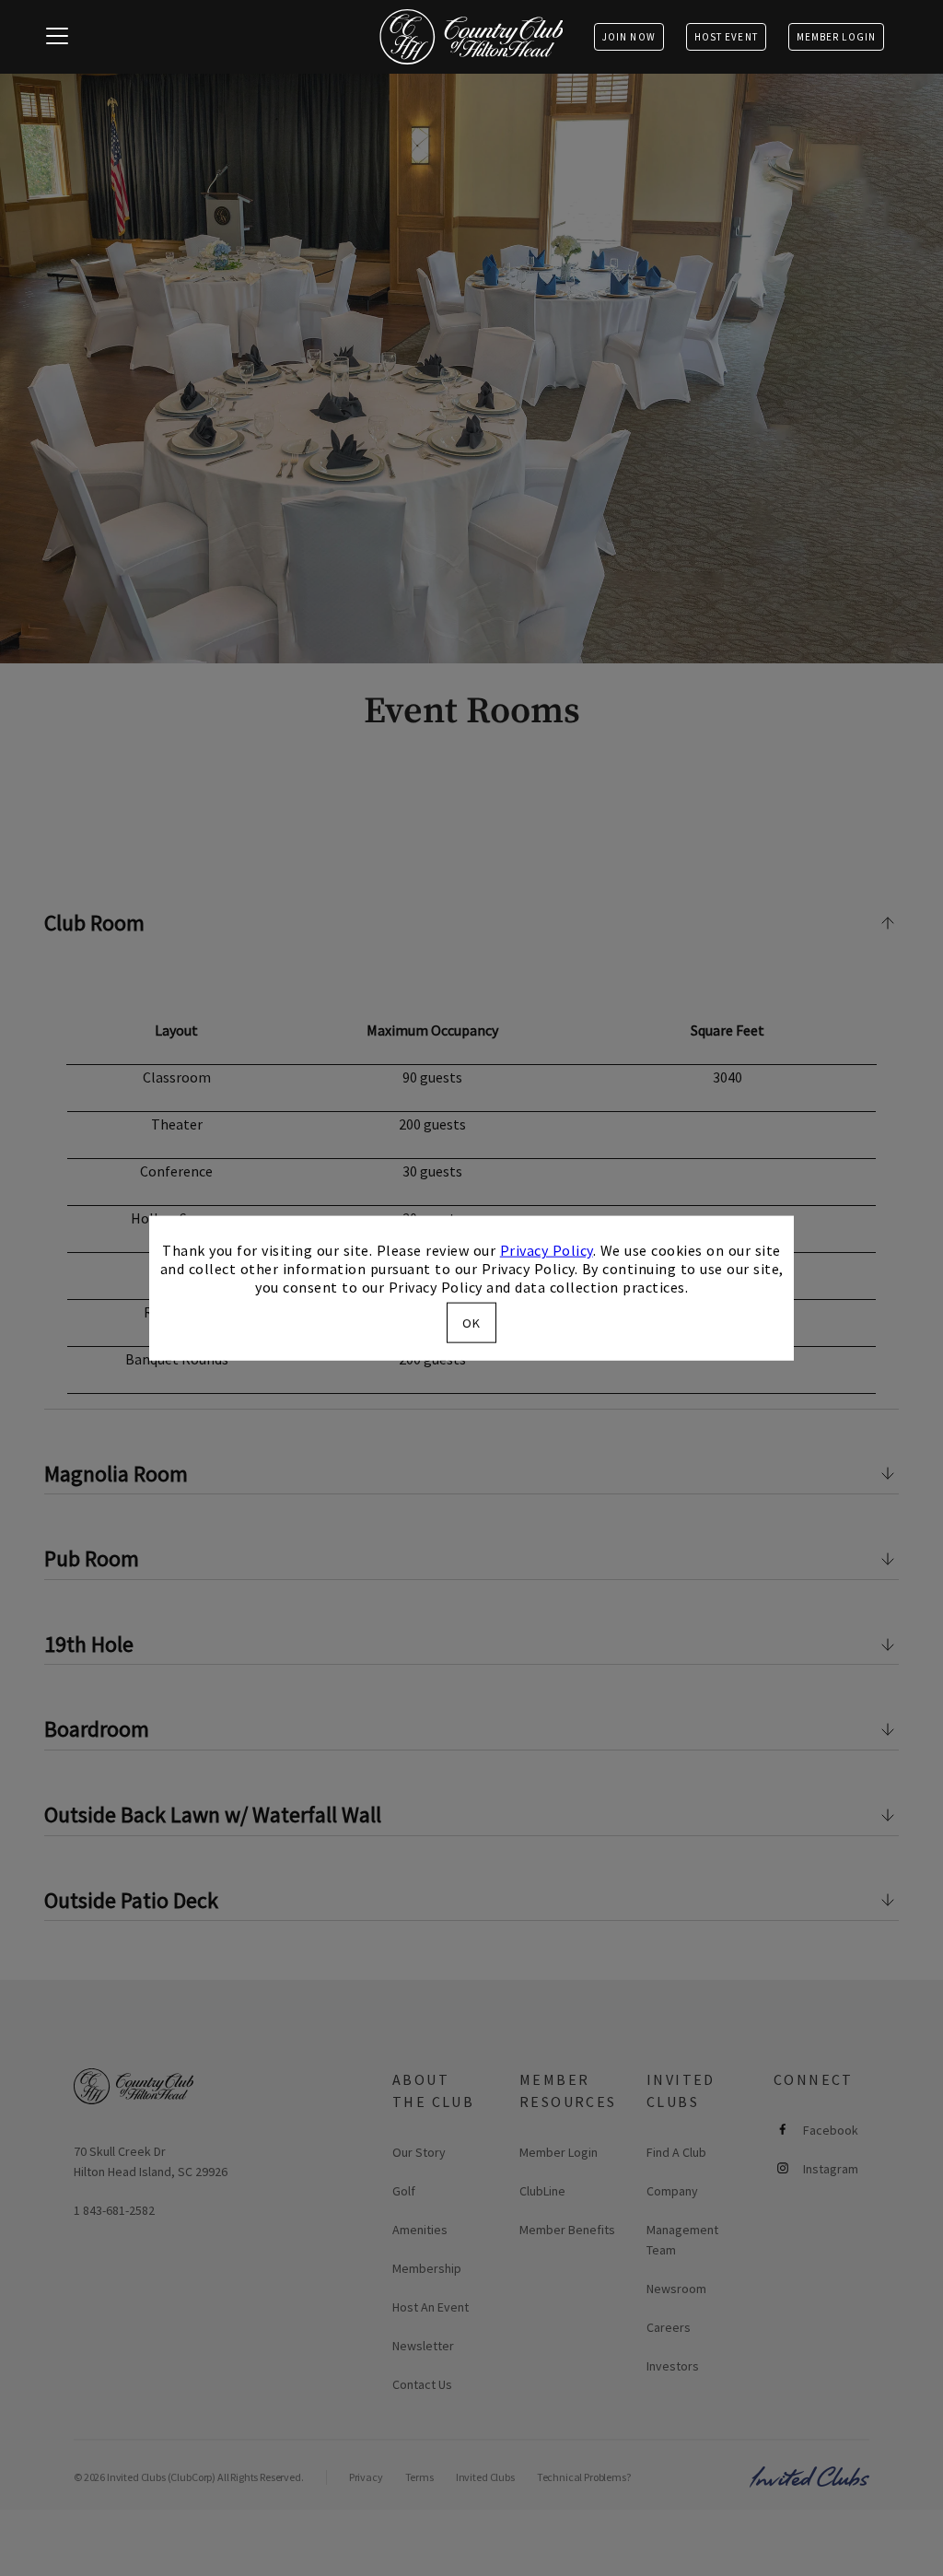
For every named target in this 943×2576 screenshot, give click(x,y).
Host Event (726, 37)
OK (471, 1322)
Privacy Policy (547, 1250)
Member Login (836, 37)
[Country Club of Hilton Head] (471, 37)
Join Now (629, 37)
